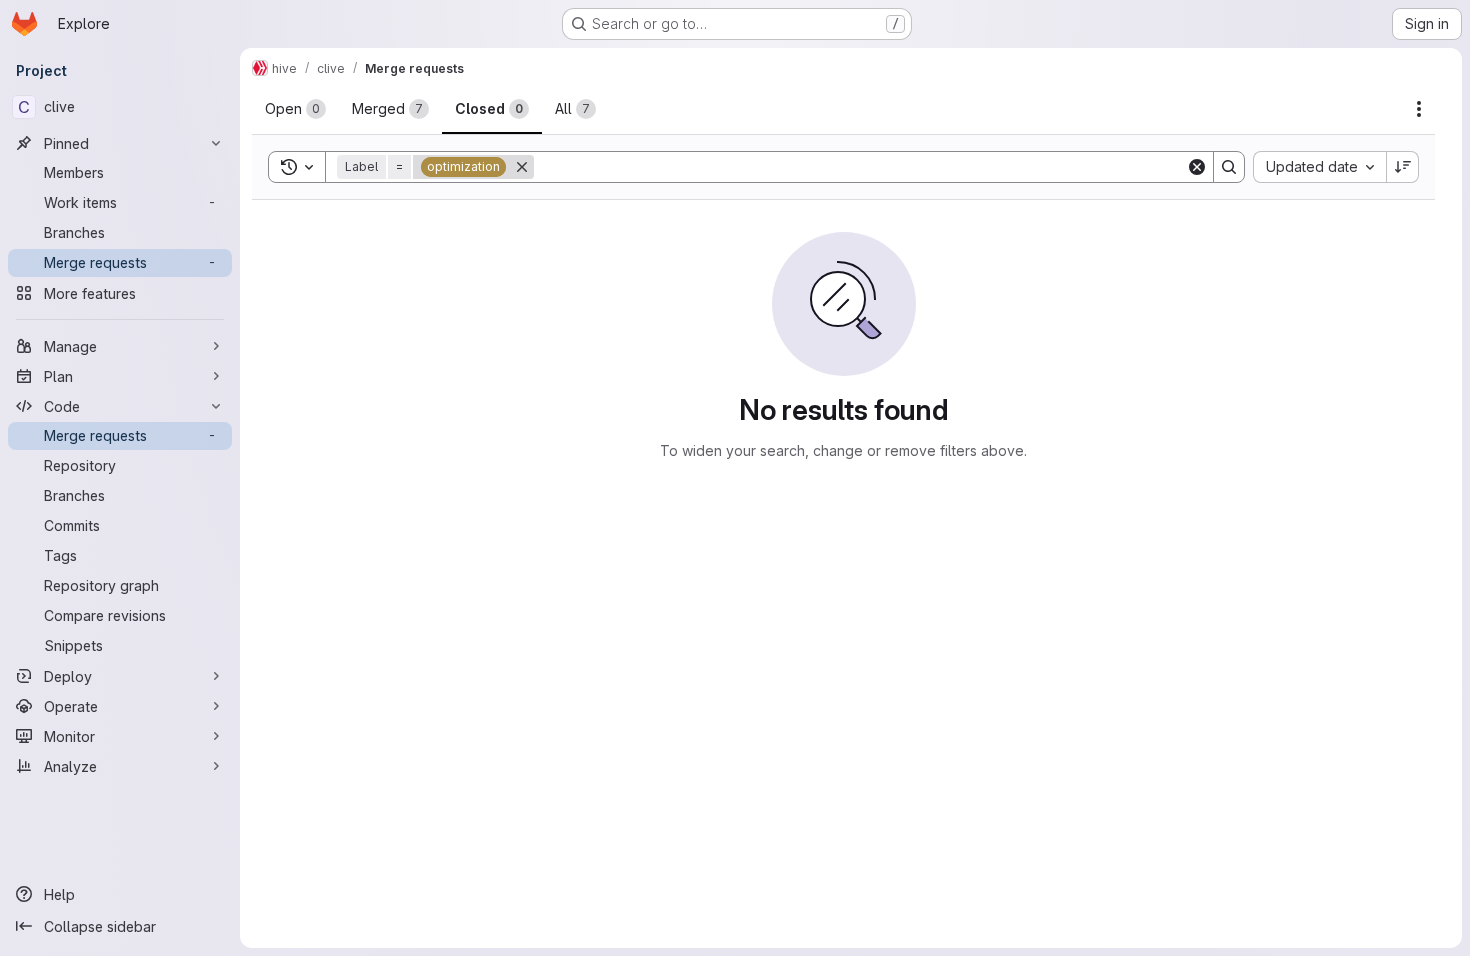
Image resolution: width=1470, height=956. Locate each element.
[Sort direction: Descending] (1403, 167)
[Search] (1229, 167)
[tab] (295, 109)
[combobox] (1319, 167)
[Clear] (1197, 167)
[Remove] (522, 167)
